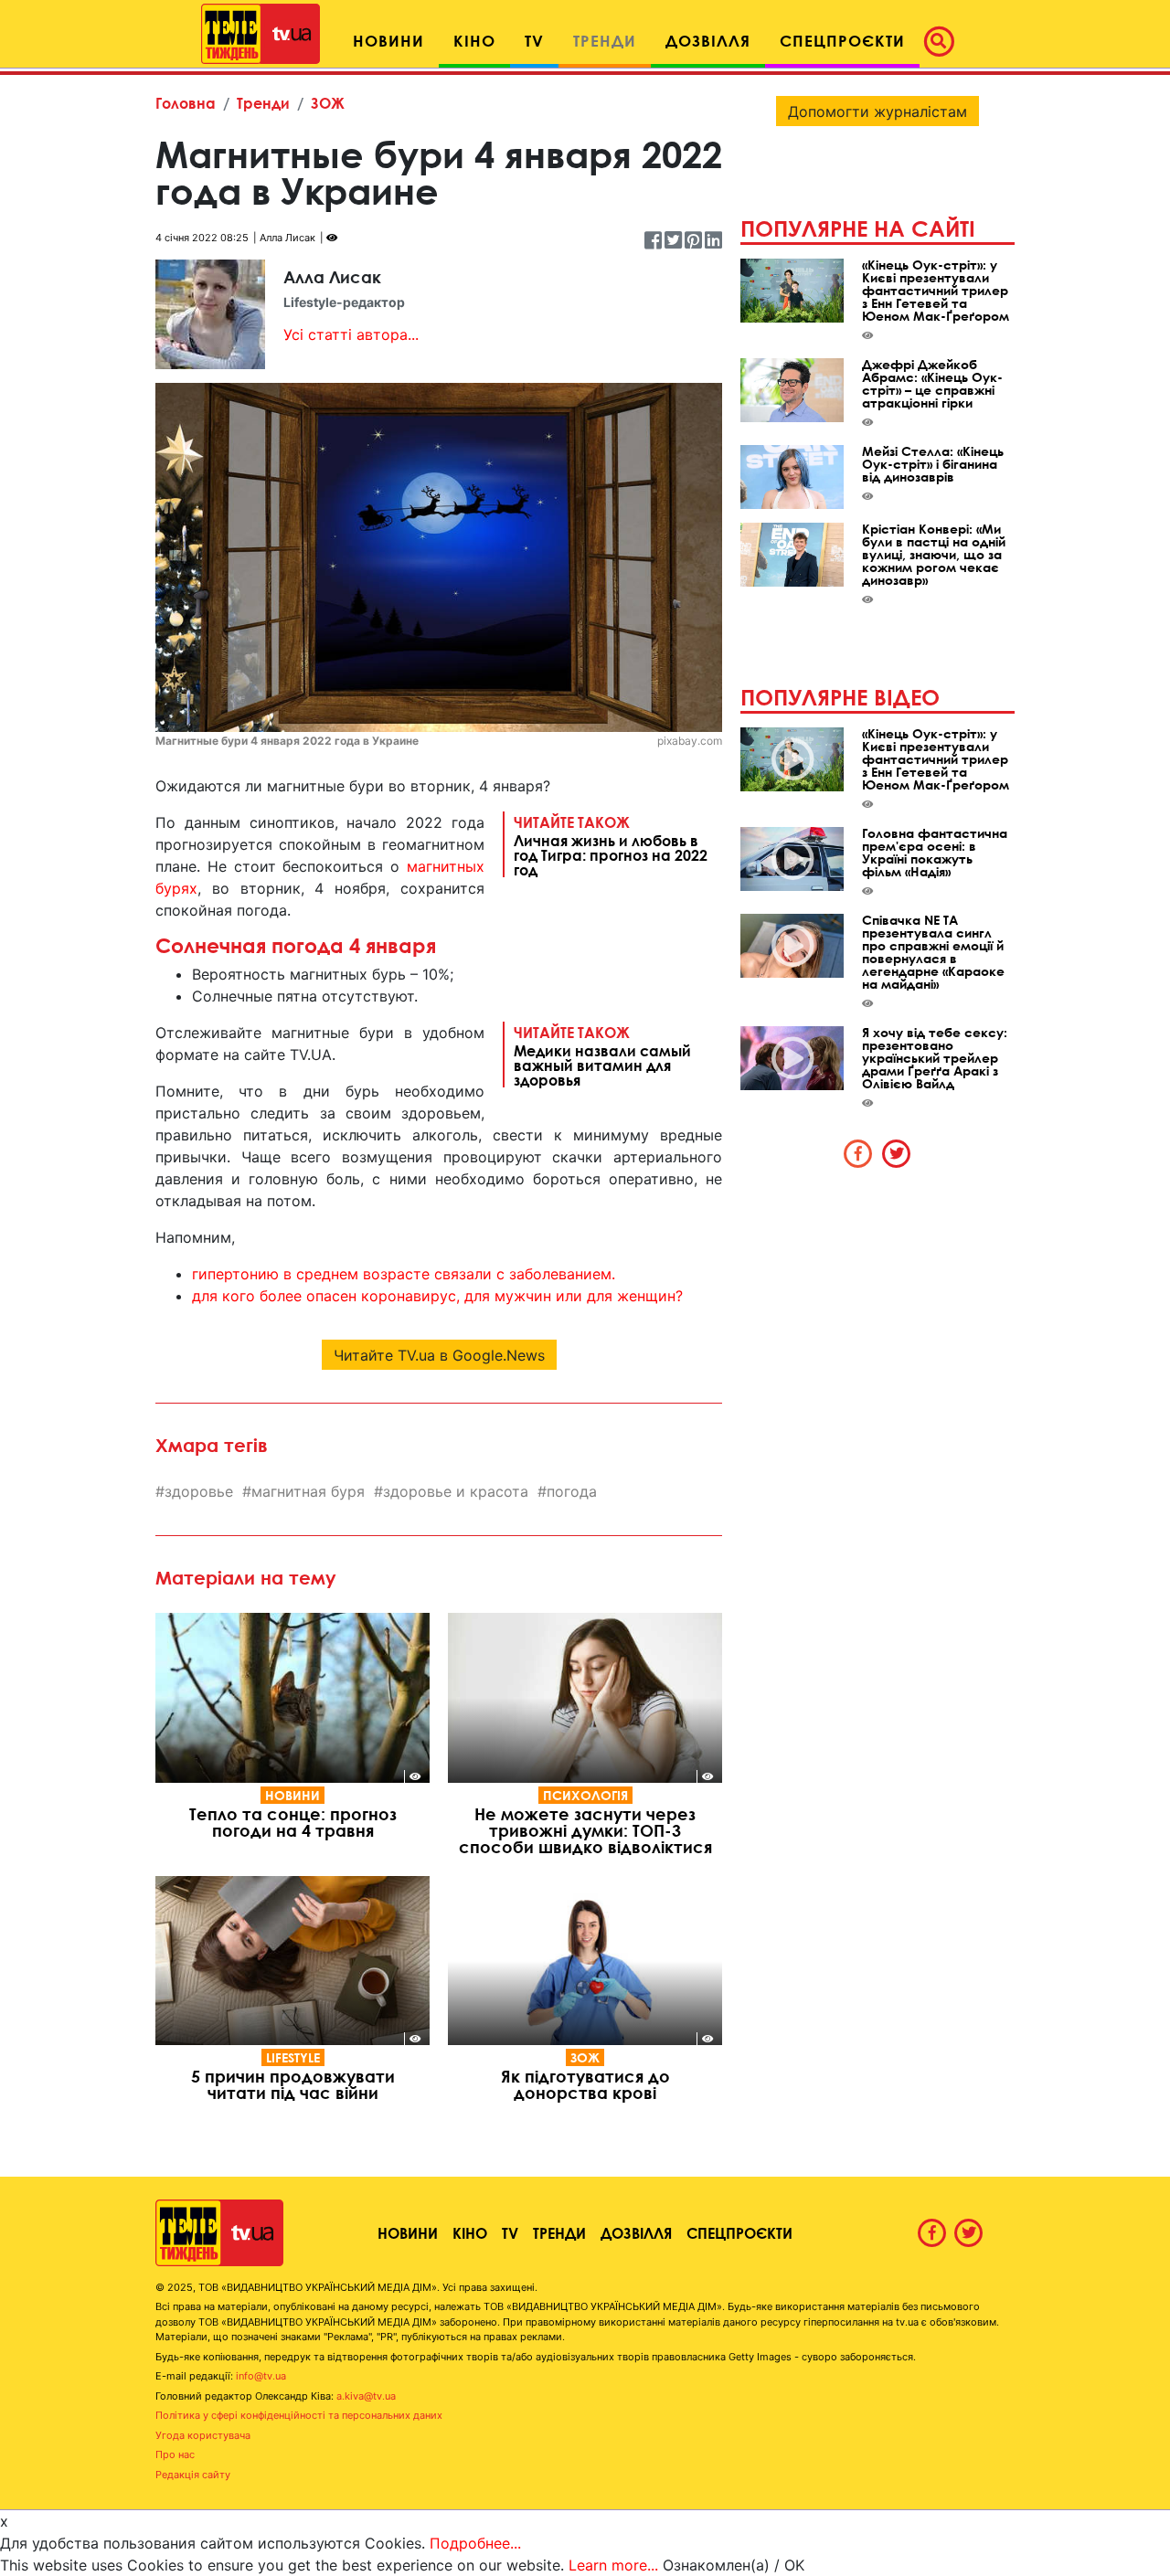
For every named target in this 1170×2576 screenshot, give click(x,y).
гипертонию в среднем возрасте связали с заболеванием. (404, 1274)
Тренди (263, 103)
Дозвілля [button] (708, 41)
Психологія (585, 1795)
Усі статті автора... (351, 334)
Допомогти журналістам (877, 111)
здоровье (199, 1491)
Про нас (175, 2454)
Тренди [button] (605, 41)
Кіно (470, 2233)
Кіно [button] (474, 41)
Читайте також (611, 845)
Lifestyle (293, 2057)
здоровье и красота (456, 1491)
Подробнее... (475, 2543)
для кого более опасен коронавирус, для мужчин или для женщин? (437, 1296)
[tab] (858, 1153)
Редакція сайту (193, 2475)
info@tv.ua (261, 2376)
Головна (186, 103)
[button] (944, 41)
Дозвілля (636, 2233)
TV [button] (534, 41)
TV (510, 2233)
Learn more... (613, 2565)
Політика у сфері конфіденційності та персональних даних (299, 2415)
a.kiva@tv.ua (366, 2396)
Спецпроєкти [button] (842, 41)
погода (572, 1491)
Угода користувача (203, 2435)
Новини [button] (388, 41)
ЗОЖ (328, 103)
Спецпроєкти (739, 2233)
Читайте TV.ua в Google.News (439, 1355)
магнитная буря (308, 1491)
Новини (292, 1795)
